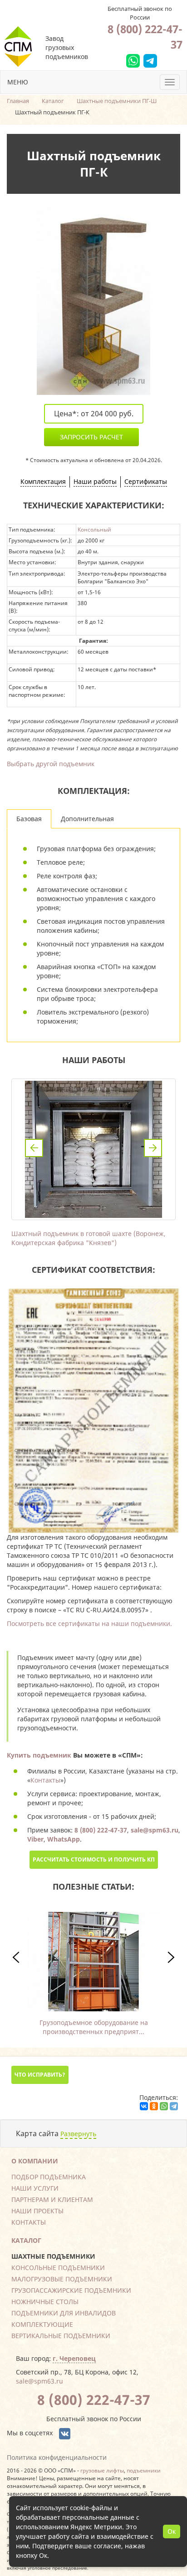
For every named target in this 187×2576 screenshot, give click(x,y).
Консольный (94, 529)
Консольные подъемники (58, 2268)
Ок (172, 2531)
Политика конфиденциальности (57, 2457)
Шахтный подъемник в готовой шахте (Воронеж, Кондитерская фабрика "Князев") (89, 1238)
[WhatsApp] (164, 2106)
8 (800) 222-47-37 (145, 37)
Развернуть (78, 2134)
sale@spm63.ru (39, 2381)
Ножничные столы (45, 2302)
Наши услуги (35, 2188)
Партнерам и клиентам (52, 2199)
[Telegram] (174, 2106)
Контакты (45, 1780)
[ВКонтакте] (144, 2106)
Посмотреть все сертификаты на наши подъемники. (89, 1623)
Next (153, 1148)
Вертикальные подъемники (61, 2336)
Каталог (26, 2240)
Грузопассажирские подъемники (71, 2290)
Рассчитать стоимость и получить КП (94, 1859)
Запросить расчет (91, 437)
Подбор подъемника (49, 2177)
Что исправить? (40, 2075)
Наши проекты (37, 2211)
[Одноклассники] (154, 2106)
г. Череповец (74, 2358)
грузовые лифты (102, 2470)
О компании (35, 2161)
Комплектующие (42, 2324)
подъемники (144, 2470)
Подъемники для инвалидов (64, 2313)
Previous (34, 1148)
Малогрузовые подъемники (62, 2279)
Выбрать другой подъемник (51, 764)
